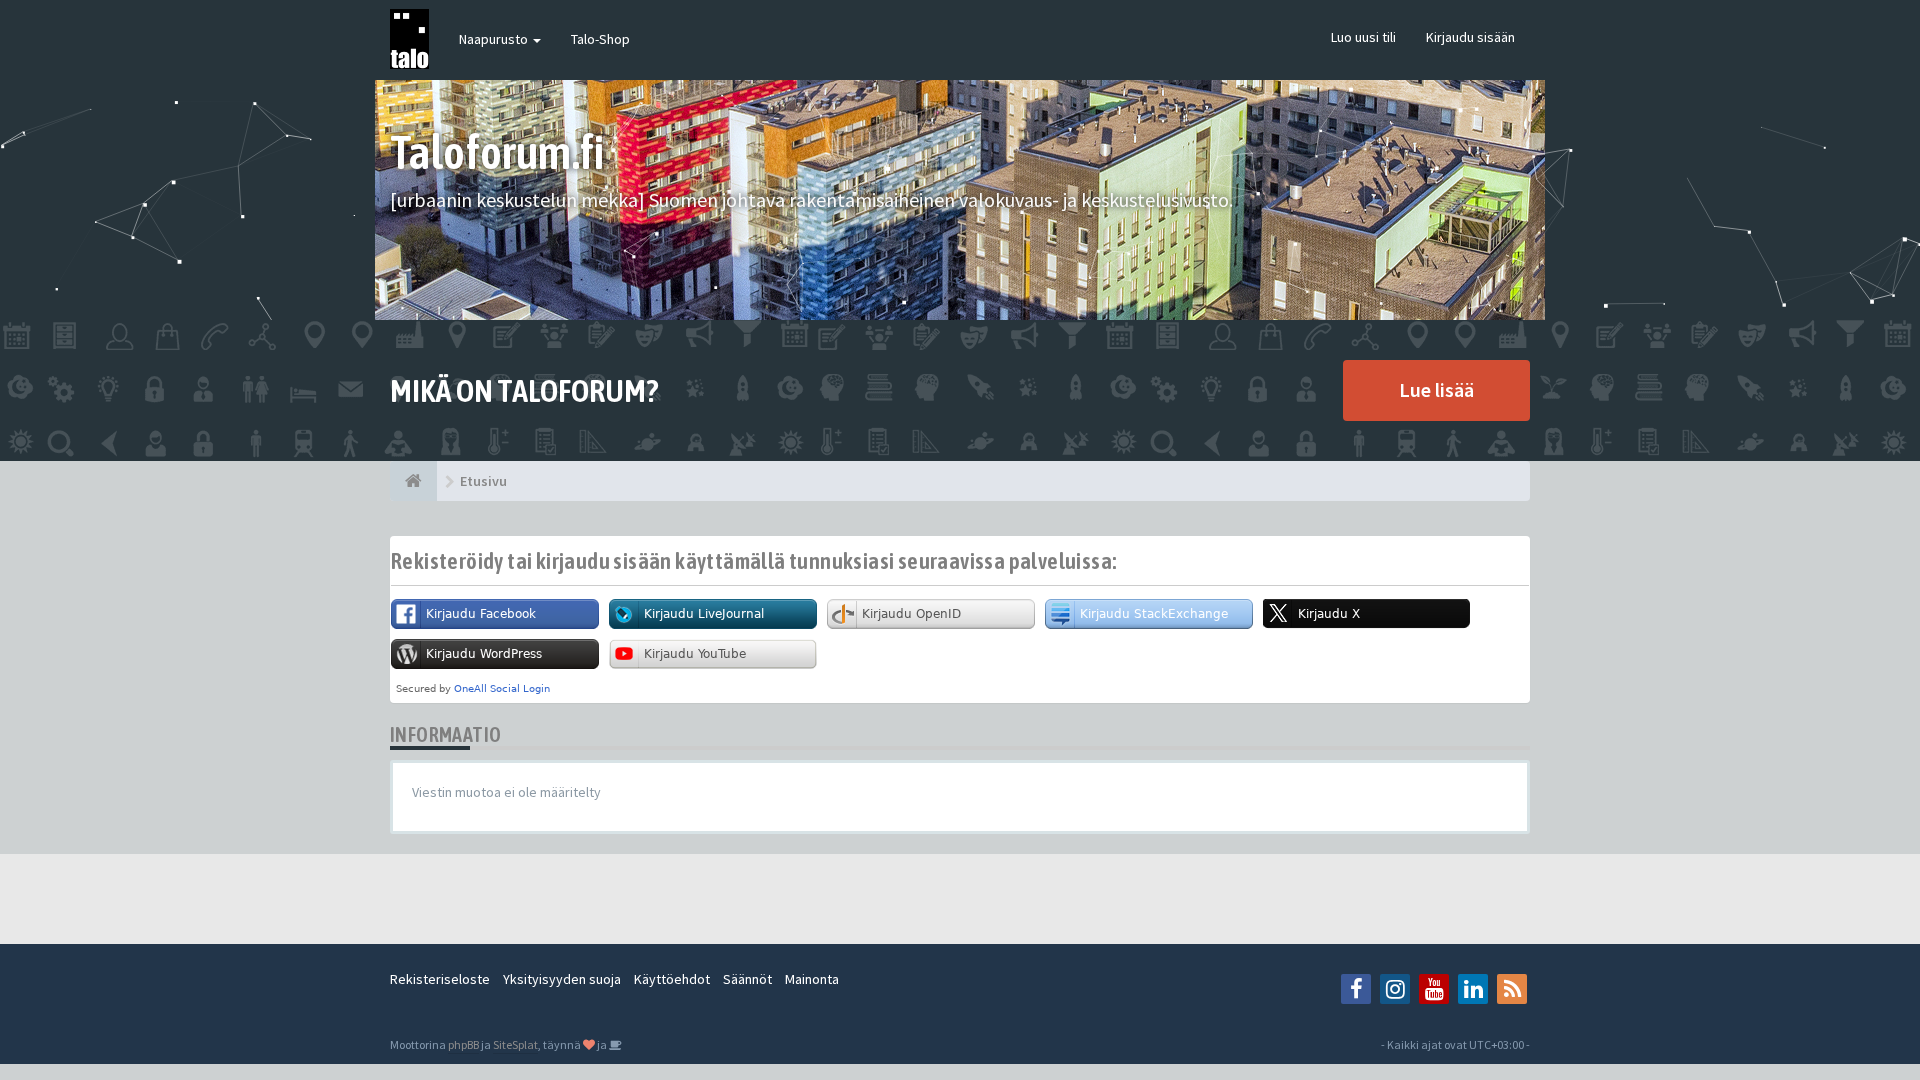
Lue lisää (1436, 389)
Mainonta (812, 979)
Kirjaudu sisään (1470, 37)
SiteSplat (515, 1044)
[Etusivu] (413, 481)
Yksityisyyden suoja (562, 979)
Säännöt (747, 979)
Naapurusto (495, 39)
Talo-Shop (600, 39)
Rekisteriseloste (440, 979)
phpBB (463, 1044)
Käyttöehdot (672, 979)
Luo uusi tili (1363, 37)
